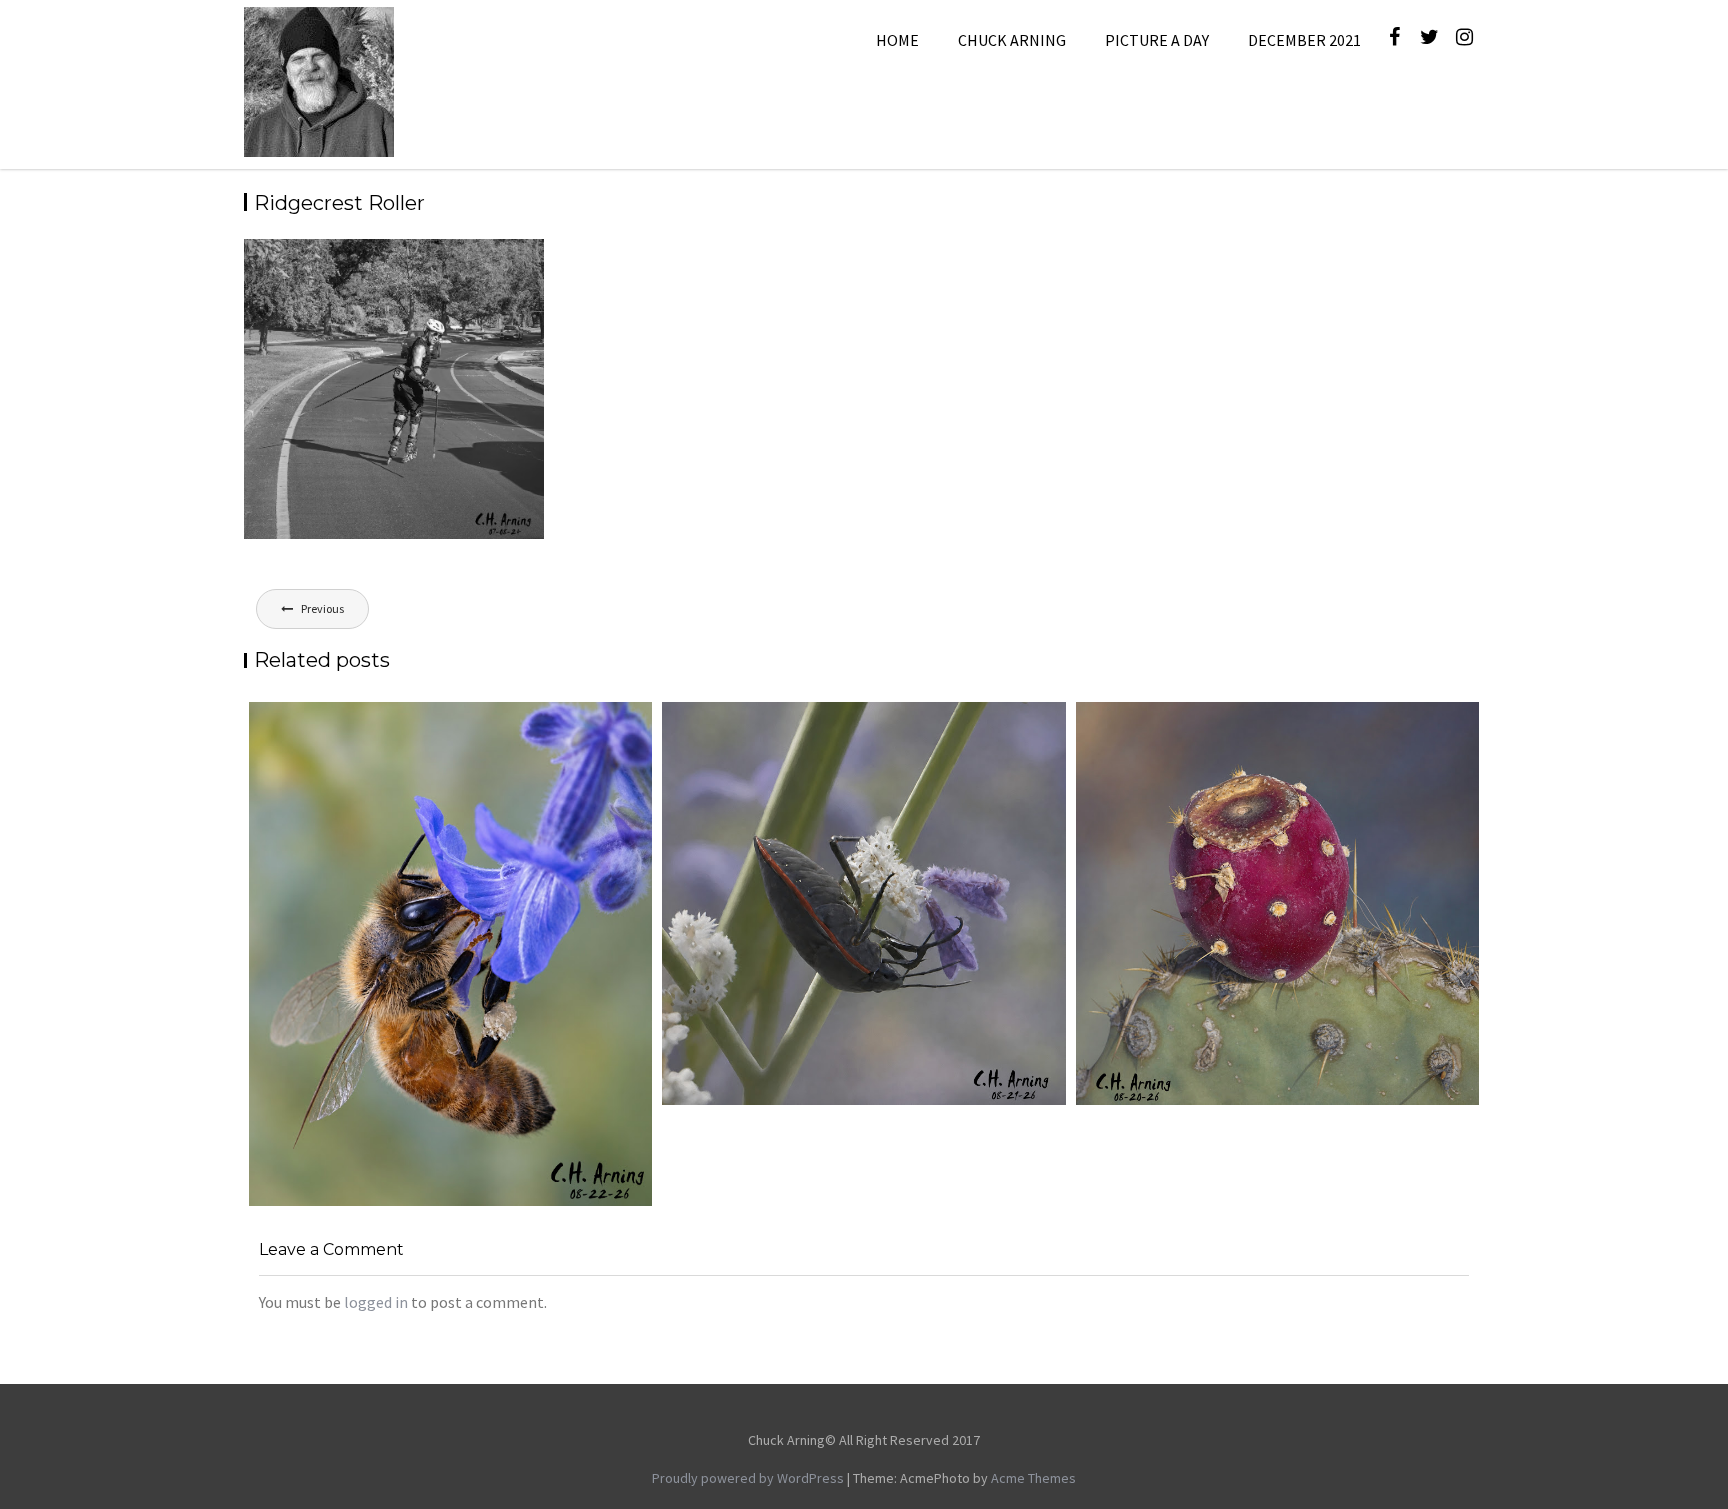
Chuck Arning (1012, 40)
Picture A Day (1157, 40)
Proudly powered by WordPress (748, 1478)
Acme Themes (1033, 1478)
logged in (376, 1302)
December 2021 (1304, 40)
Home (897, 40)
